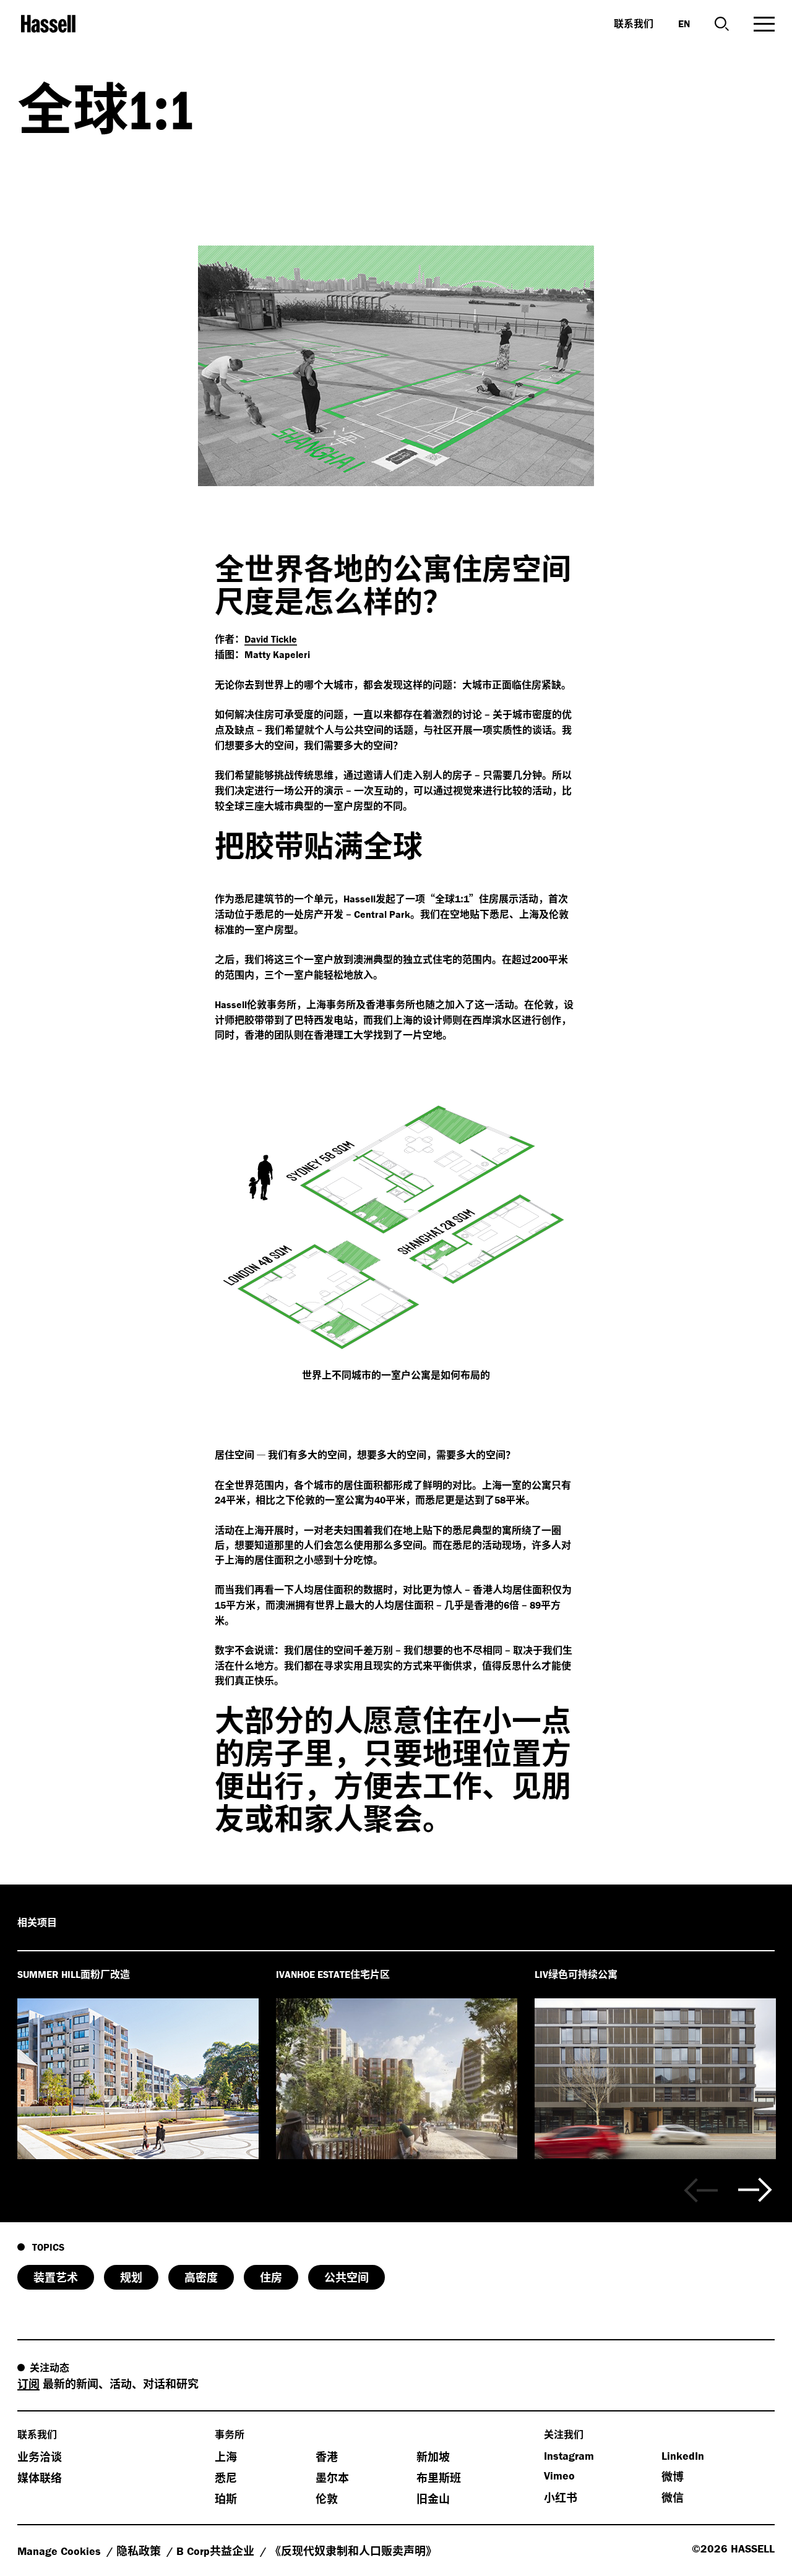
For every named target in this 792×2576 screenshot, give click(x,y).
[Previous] (701, 2190)
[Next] (755, 2190)
